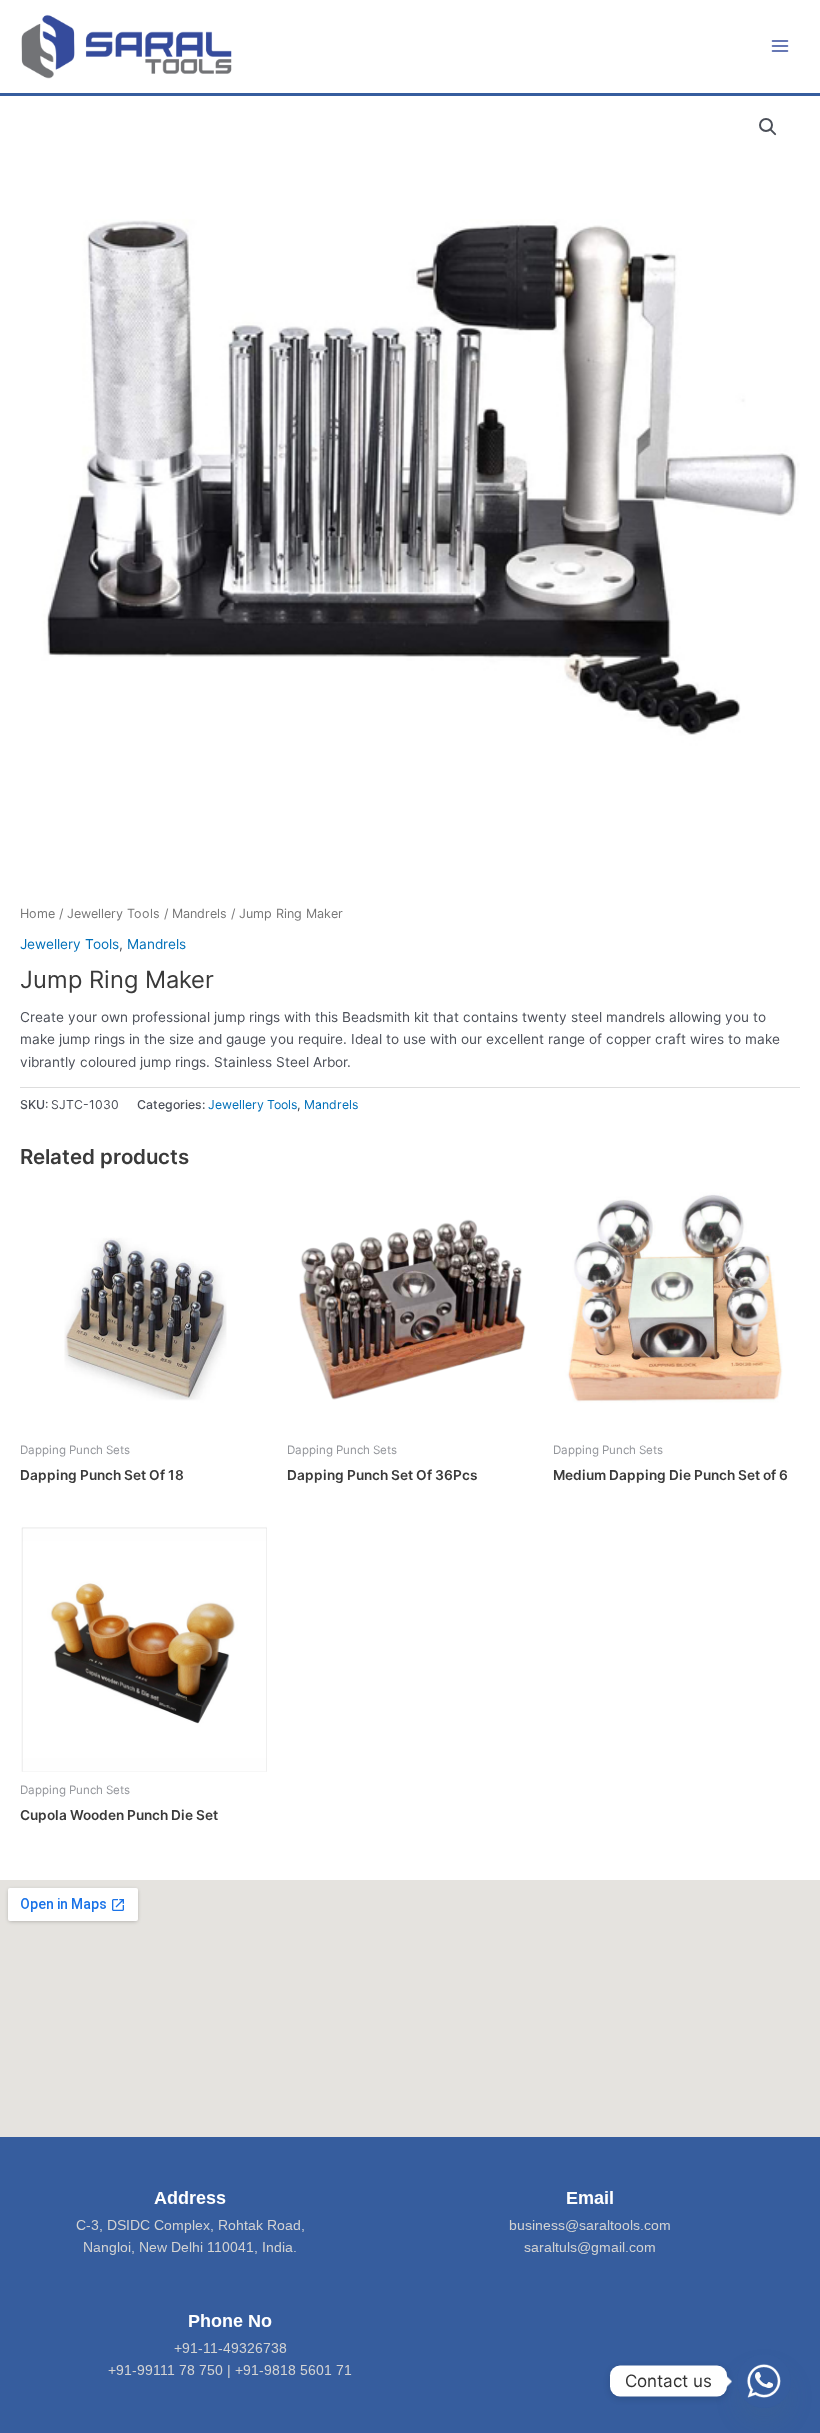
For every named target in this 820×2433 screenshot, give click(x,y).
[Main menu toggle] (780, 46)
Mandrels (199, 913)
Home (37, 913)
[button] (768, 127)
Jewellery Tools (113, 913)
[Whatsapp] (764, 2381)
